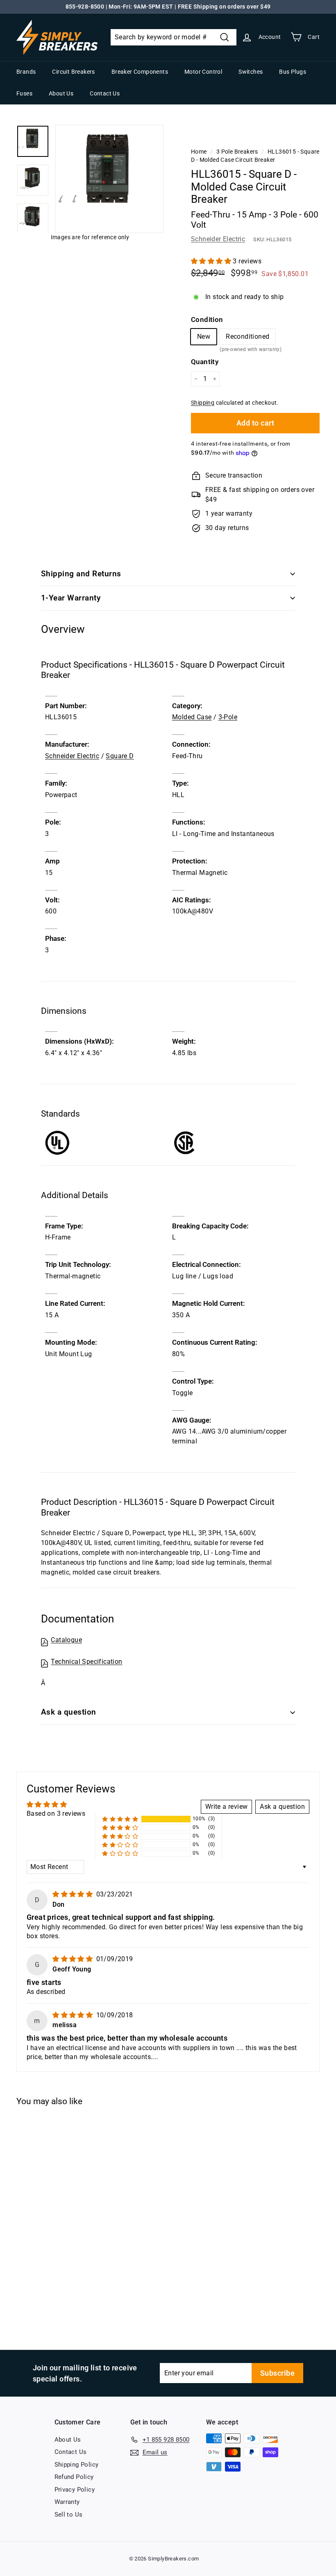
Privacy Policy (75, 2490)
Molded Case (192, 717)
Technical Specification (86, 1662)
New (204, 336)
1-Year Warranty (71, 598)
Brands (26, 72)
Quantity (205, 362)
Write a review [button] (227, 1807)
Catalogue (66, 1640)
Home (199, 152)
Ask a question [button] (282, 1807)
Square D (120, 756)
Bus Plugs (293, 72)
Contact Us (105, 93)
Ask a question (69, 1712)
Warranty (67, 2502)
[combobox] (174, 37)
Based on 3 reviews (56, 1814)
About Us (61, 93)
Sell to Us (69, 2515)
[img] (73, 1894)
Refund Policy (74, 2477)
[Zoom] (109, 179)
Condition (207, 319)
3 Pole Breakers (237, 152)
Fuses (24, 93)
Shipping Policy (77, 2465)
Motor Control (203, 72)
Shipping (203, 403)
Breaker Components (140, 72)
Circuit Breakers (73, 72)
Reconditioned (247, 339)
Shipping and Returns (81, 574)
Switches (251, 72)
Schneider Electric (218, 239)
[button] (212, 261)
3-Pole (228, 717)
